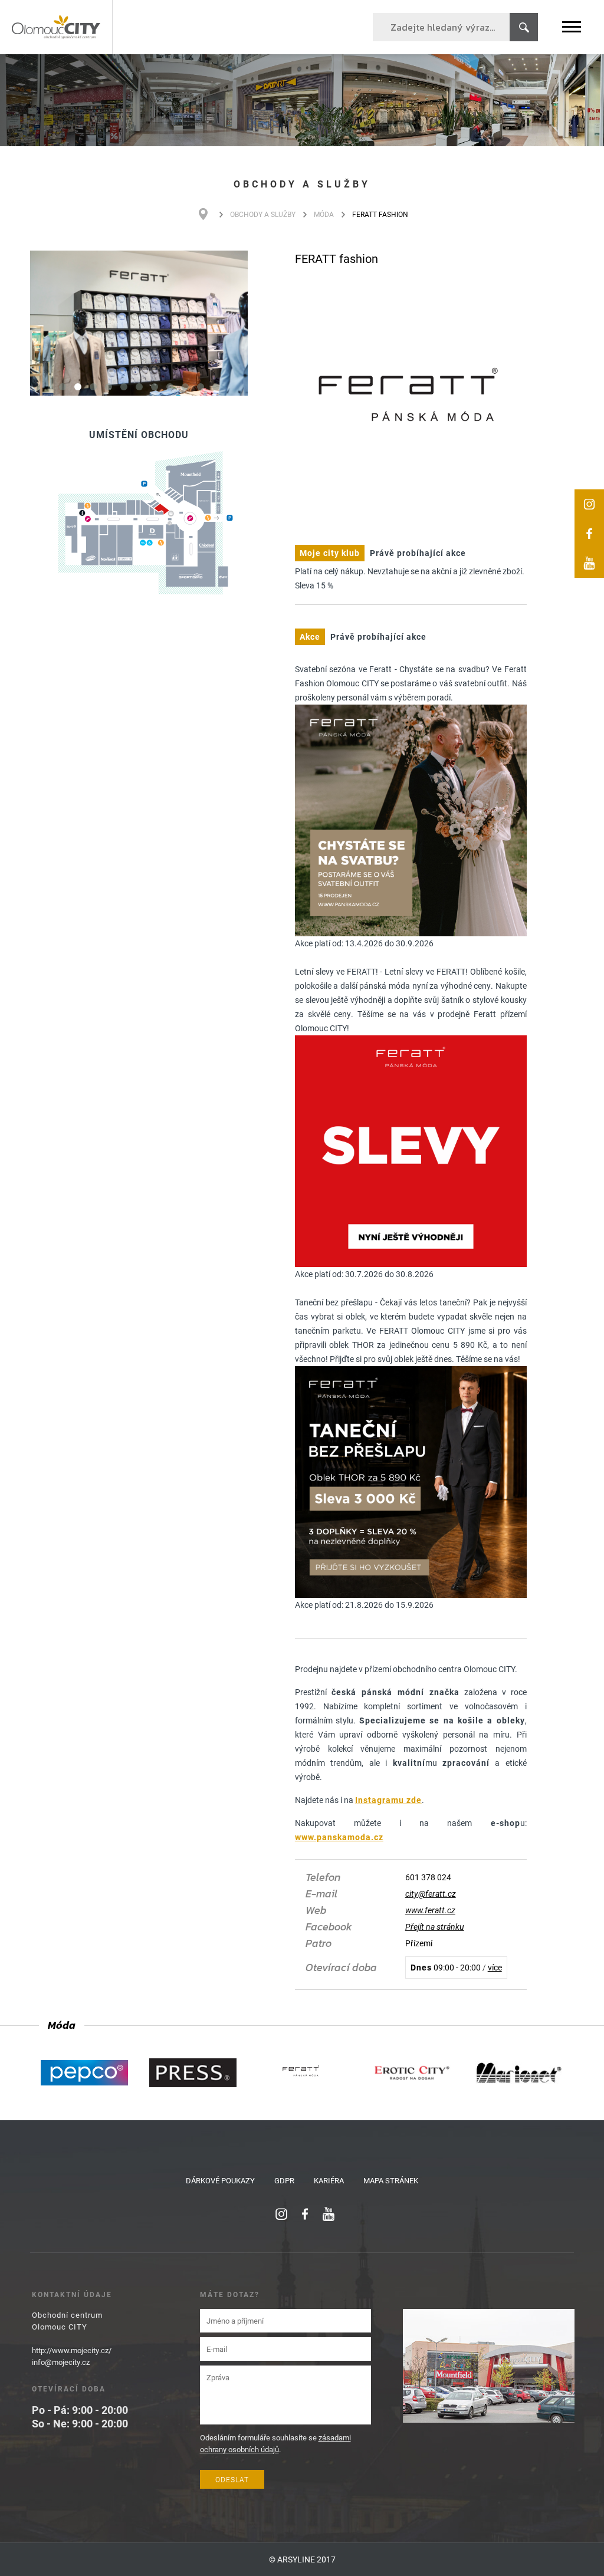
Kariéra (329, 2180)
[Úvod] (209, 214)
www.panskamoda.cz (339, 1837)
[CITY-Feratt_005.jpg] (139, 323)
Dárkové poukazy (220, 2180)
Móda (324, 214)
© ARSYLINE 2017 (302, 2559)
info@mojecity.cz (61, 2362)
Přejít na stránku (435, 1927)
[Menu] (572, 27)
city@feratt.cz (431, 1894)
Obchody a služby (263, 214)
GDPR (284, 2180)
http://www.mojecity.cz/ (72, 2350)
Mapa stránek (391, 2180)
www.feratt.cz (430, 1910)
